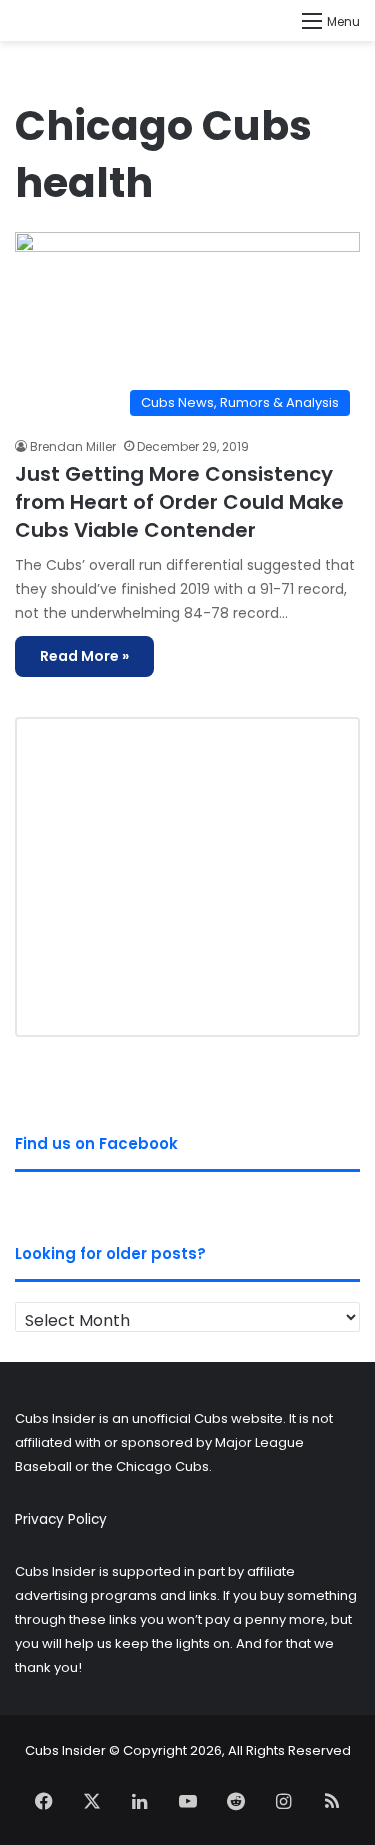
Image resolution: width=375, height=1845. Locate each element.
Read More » (84, 656)
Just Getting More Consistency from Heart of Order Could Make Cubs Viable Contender (179, 502)
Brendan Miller (73, 446)
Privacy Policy (61, 1519)
